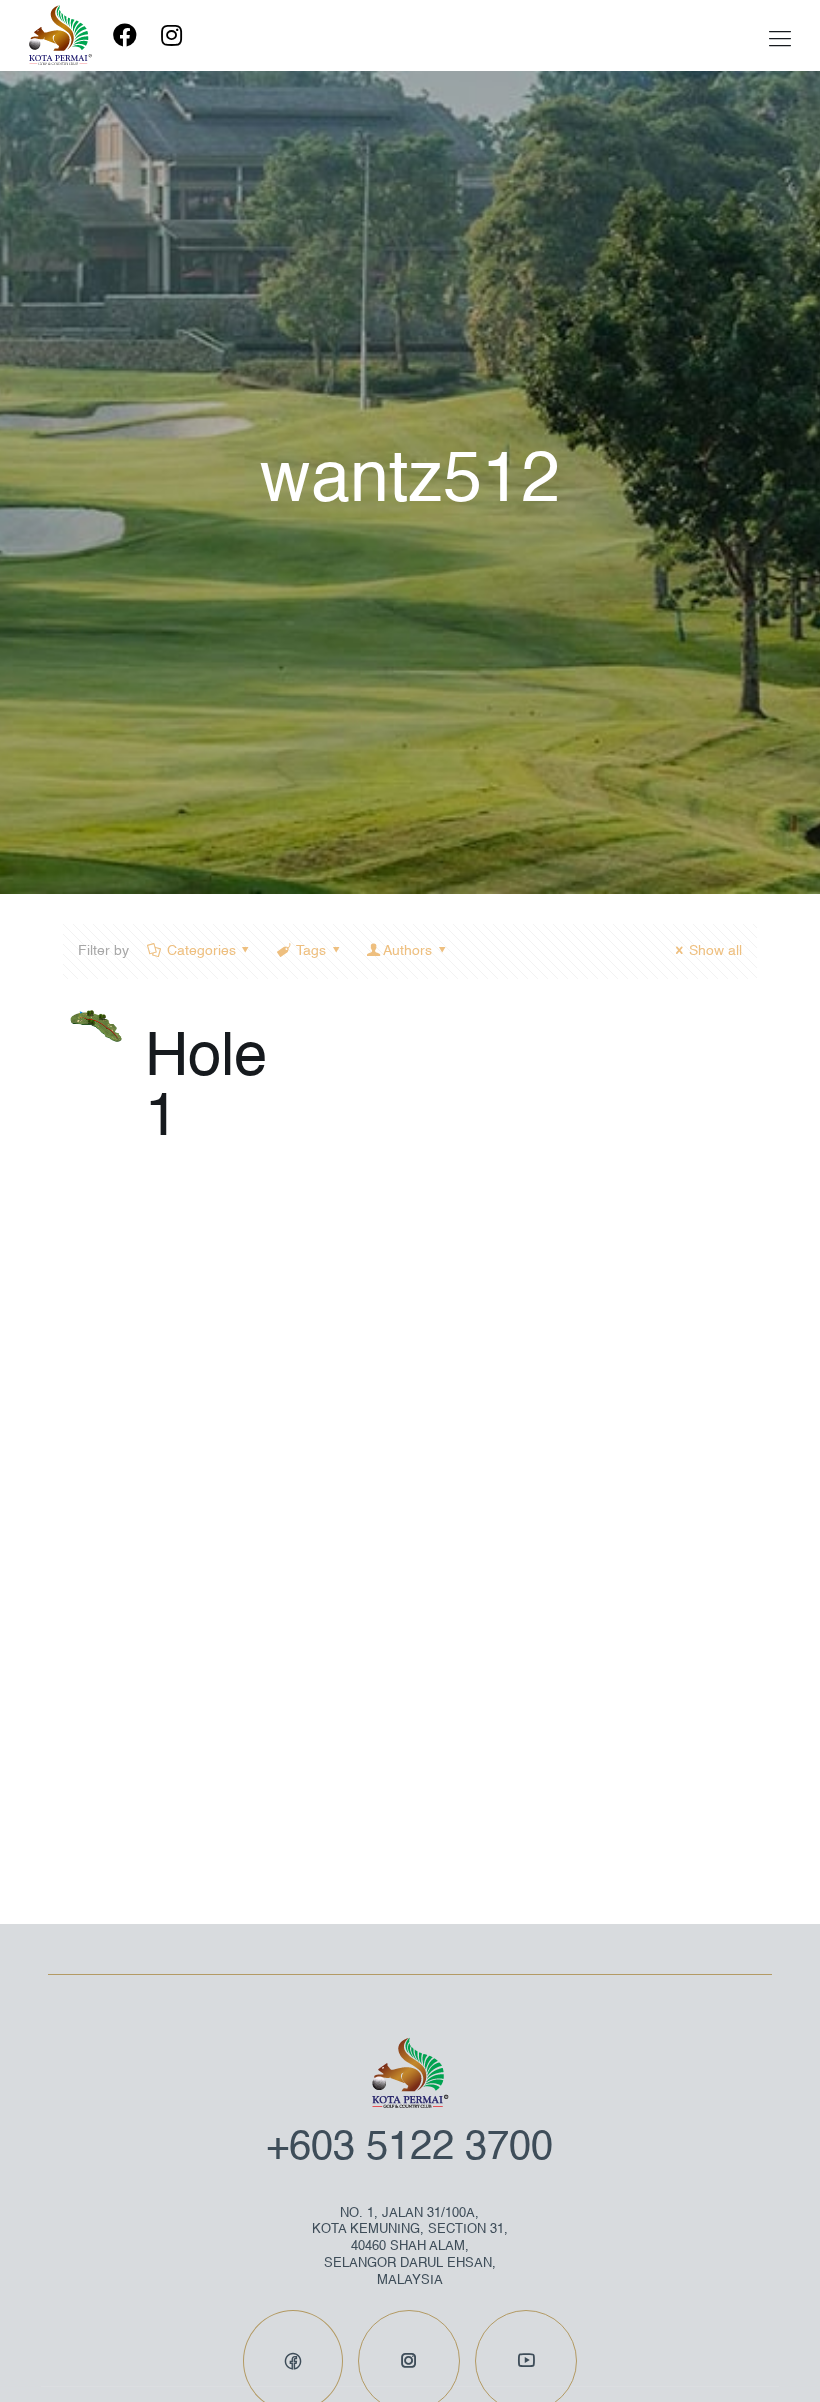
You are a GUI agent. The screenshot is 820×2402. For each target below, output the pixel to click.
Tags (311, 951)
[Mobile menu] (780, 40)
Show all (715, 951)
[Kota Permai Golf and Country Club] (60, 35)
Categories (201, 951)
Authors (407, 951)
